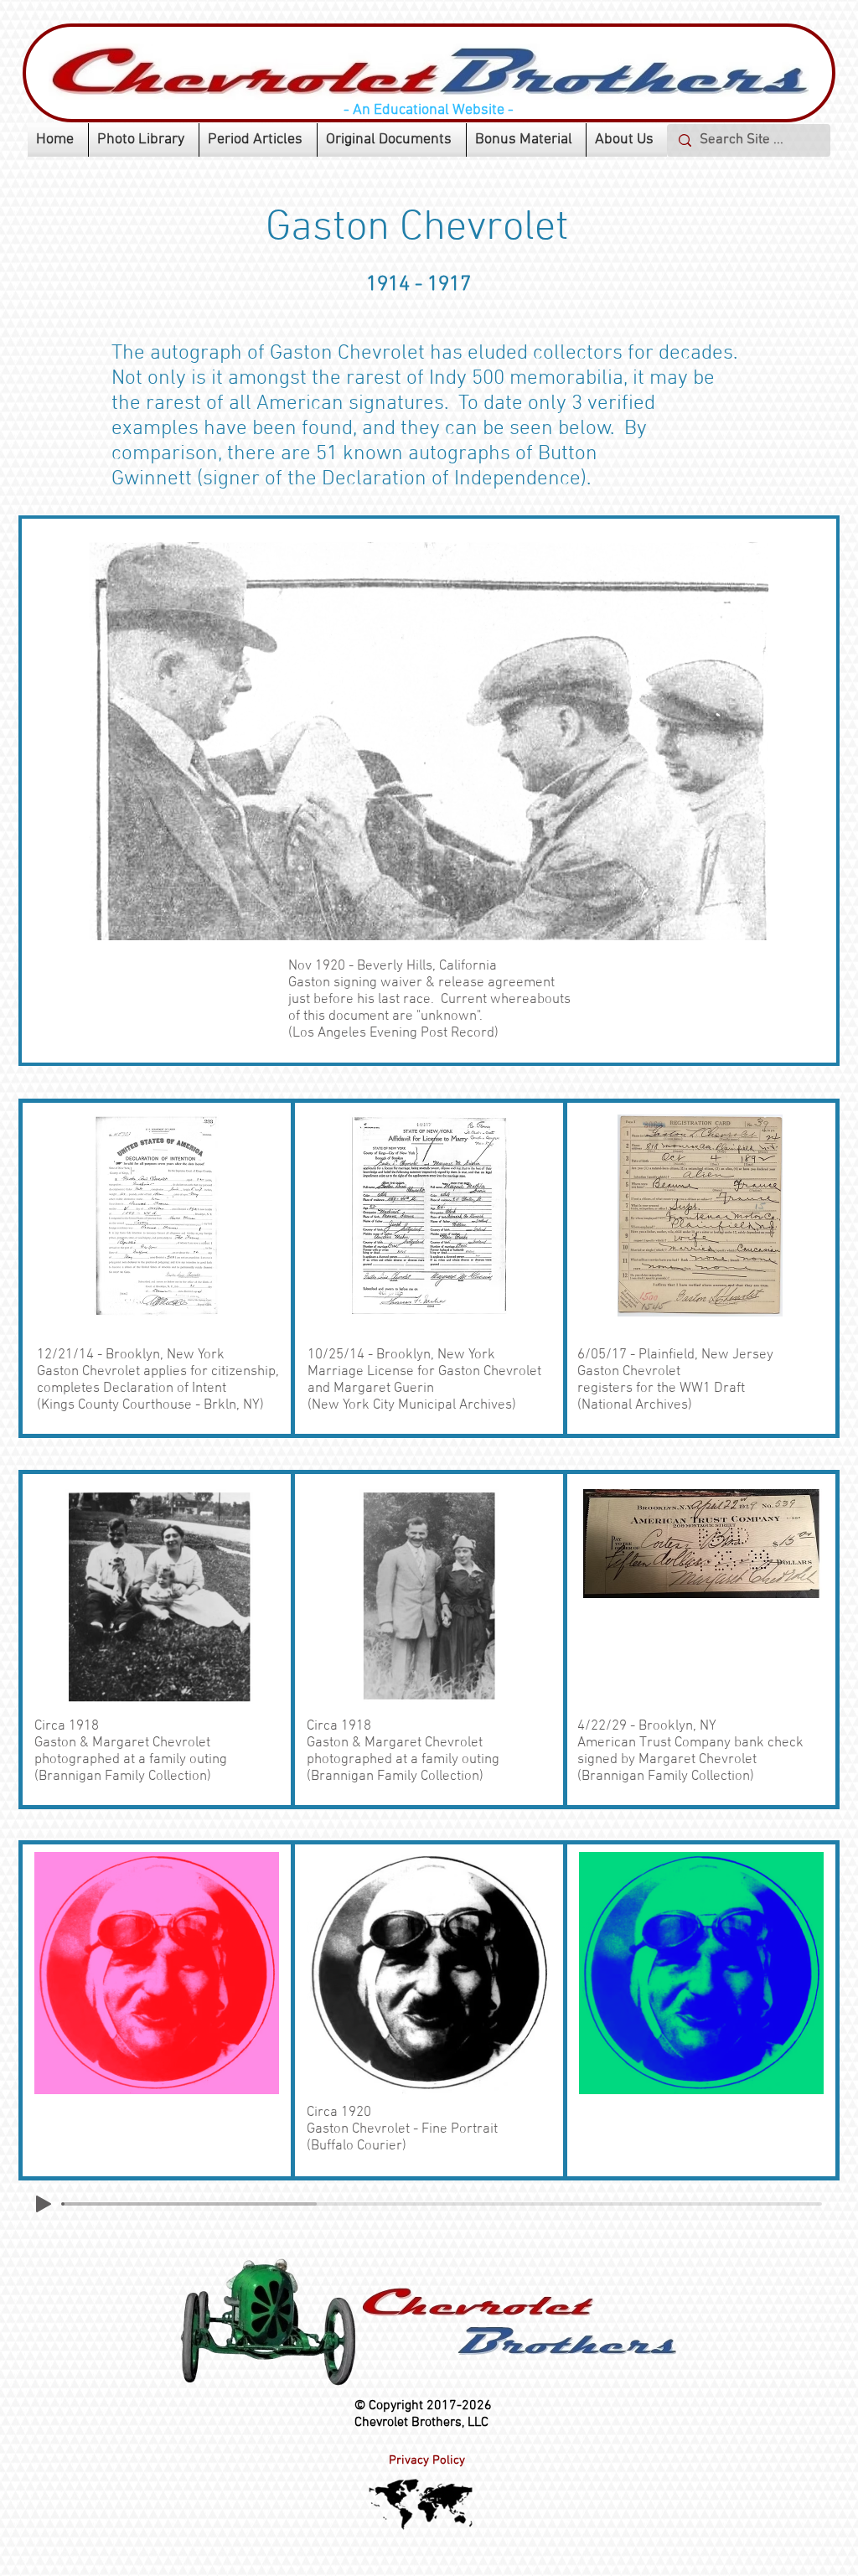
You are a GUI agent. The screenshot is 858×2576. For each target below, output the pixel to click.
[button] (144, 140)
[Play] (44, 2204)
